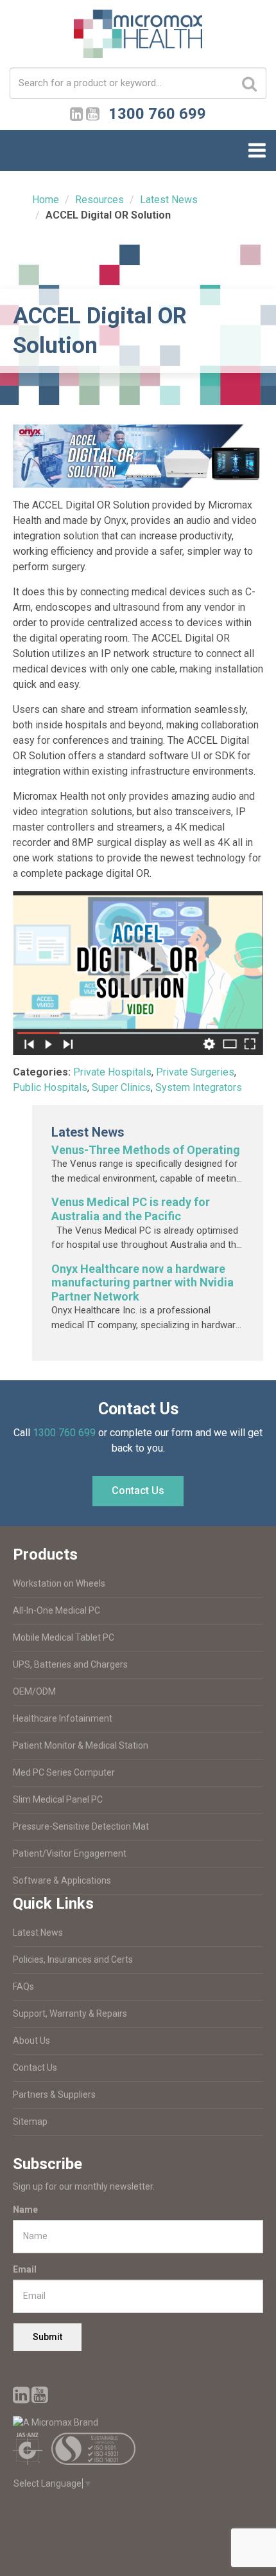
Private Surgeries (195, 1072)
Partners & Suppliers (54, 2094)
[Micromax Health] (138, 38)
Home (46, 200)
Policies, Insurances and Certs (73, 1959)
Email (25, 2269)
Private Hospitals (112, 1072)
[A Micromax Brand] (138, 2423)
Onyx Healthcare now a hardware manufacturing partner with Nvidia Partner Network (142, 1283)
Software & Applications (62, 1880)
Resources (99, 200)
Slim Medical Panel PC (58, 1799)
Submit (47, 2337)
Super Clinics (121, 1087)
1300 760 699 (64, 1433)
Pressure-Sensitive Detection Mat (81, 1826)
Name (25, 2210)
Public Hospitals (50, 1087)
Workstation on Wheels (59, 1583)
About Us (31, 2040)
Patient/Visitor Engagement (70, 1853)
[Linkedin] (77, 112)
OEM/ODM (34, 1691)
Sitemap (30, 2121)
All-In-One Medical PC (56, 1610)
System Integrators (199, 1087)
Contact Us (138, 1491)
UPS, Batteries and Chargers (70, 1664)
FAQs (23, 1986)
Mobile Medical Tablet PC (64, 1637)
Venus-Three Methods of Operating (146, 1150)
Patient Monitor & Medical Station (81, 1745)
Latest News (169, 200)
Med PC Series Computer (64, 1772)
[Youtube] (93, 112)
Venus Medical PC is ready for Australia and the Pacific (131, 1209)
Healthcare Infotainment (63, 1718)
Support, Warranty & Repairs (70, 2013)
